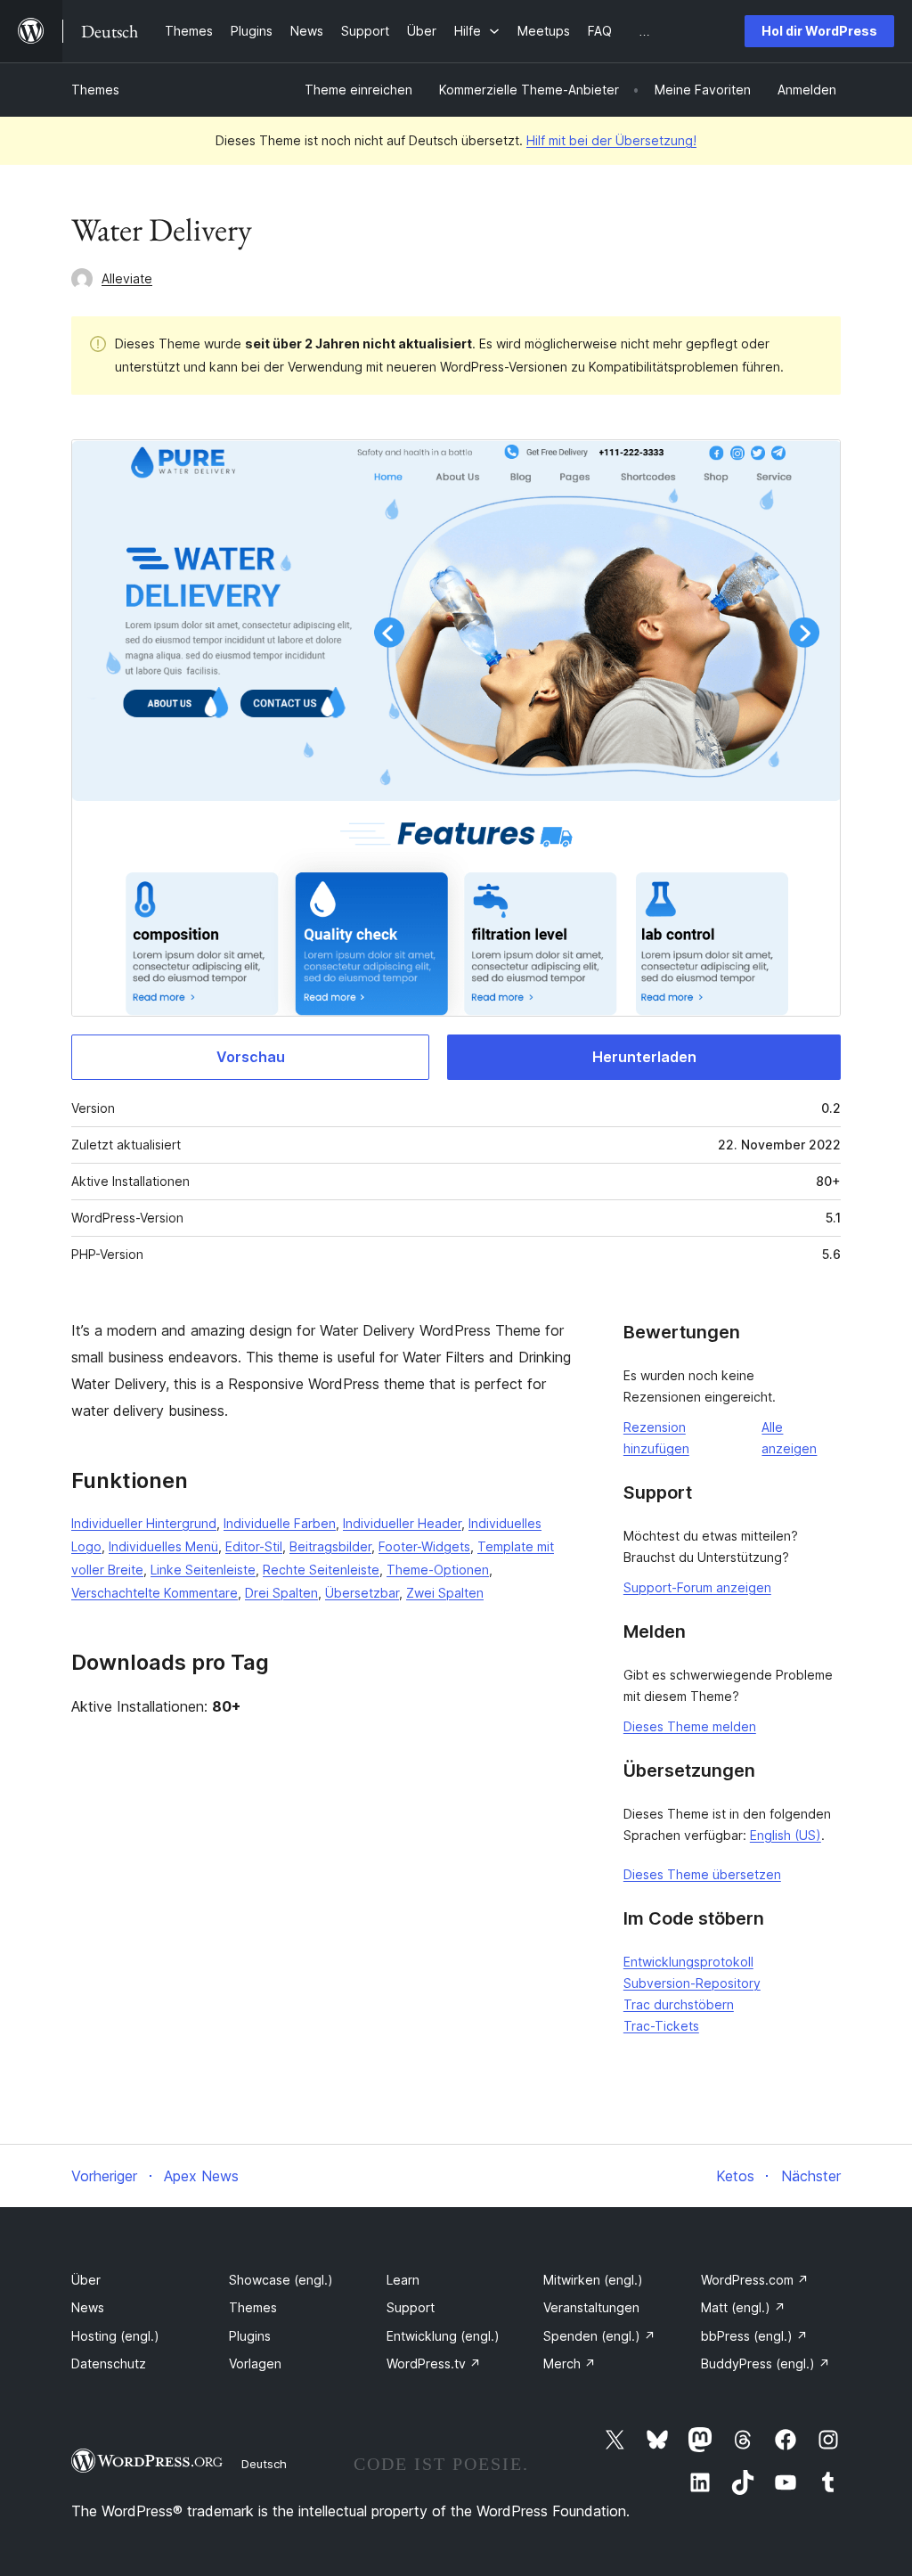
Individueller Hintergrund (144, 1523)
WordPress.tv (434, 2363)
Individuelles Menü (163, 1546)
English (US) (786, 1835)
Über (86, 2280)
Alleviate (127, 278)
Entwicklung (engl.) (443, 2336)
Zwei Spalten (445, 1593)
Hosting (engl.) (115, 2336)
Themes (95, 90)
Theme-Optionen (438, 1570)
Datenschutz (109, 2363)
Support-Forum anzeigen (697, 1587)
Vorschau (251, 1057)
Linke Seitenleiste (203, 1570)
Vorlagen (255, 2363)
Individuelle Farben (280, 1523)
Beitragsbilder (330, 1546)
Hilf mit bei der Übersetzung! (611, 140)
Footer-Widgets (424, 1546)
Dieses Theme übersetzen (702, 1874)
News (88, 2307)
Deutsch (264, 2464)
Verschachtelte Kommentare (155, 1593)
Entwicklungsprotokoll (688, 1962)
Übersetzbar (362, 1593)
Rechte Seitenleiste (321, 1570)
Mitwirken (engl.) (593, 2280)
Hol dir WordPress (819, 31)
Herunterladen (644, 1057)
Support (411, 2307)
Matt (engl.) (743, 2307)
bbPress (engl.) (754, 2336)
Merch (570, 2363)
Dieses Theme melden (690, 1726)
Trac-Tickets (661, 2026)
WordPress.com (755, 2280)
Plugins (250, 2336)
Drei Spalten (281, 1593)
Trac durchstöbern (679, 2004)
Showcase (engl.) (281, 2280)
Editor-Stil (254, 1546)
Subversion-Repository (692, 1983)
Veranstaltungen (591, 2307)
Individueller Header (402, 1523)
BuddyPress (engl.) (765, 2363)
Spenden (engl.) (599, 2336)
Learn (403, 2280)
